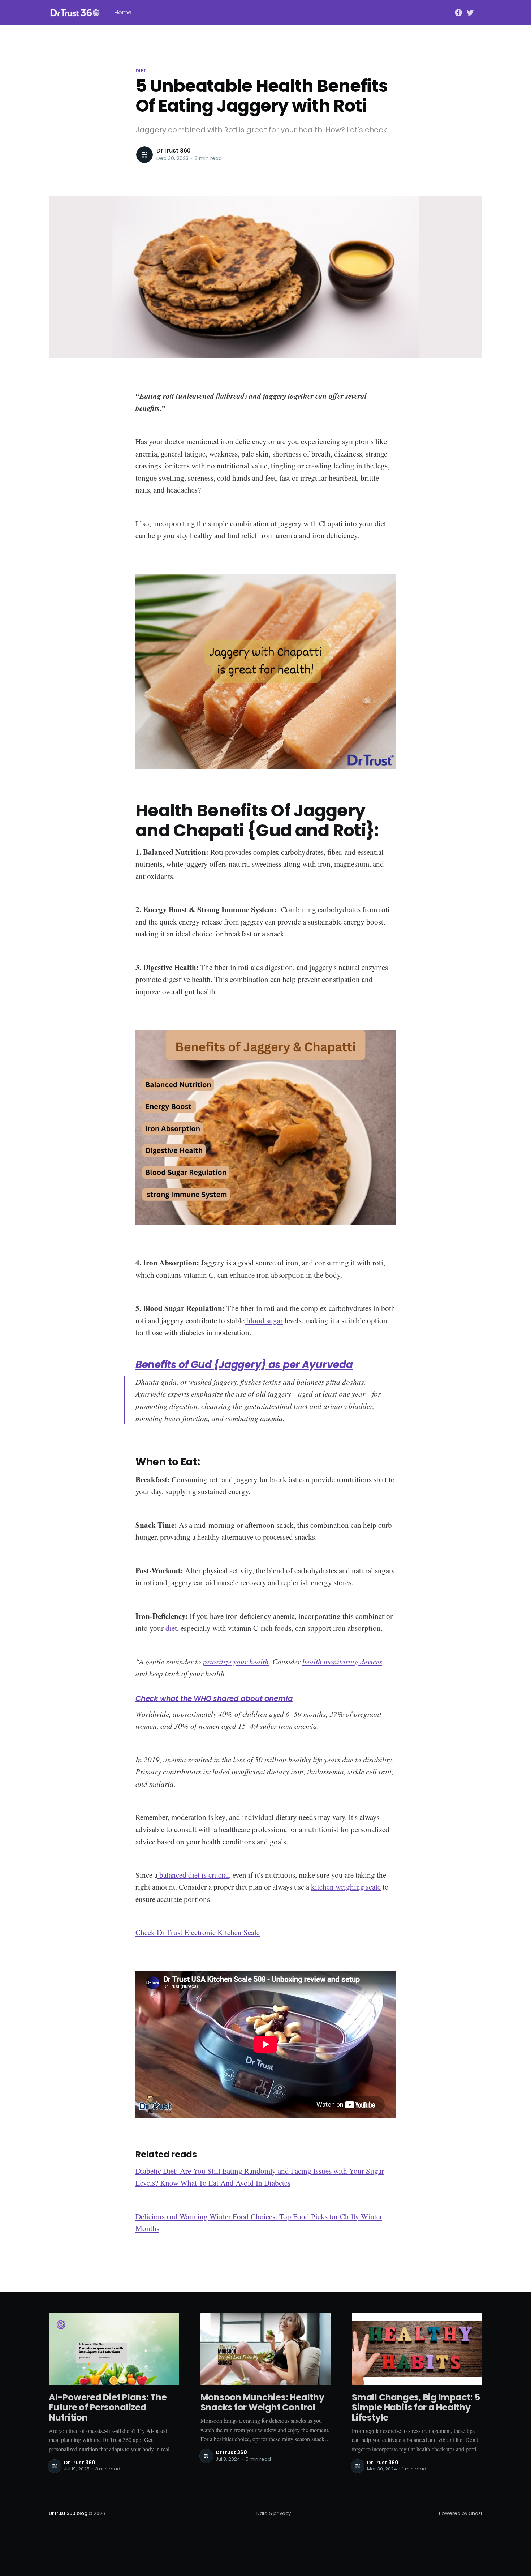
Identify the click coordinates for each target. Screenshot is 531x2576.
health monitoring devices (342, 1662)
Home (123, 12)
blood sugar (264, 1320)
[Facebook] (458, 12)
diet (171, 1628)
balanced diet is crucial (193, 1875)
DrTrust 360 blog (68, 2513)
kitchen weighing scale (346, 1887)
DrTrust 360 (174, 151)
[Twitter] (470, 12)
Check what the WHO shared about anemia (214, 1698)
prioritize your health (236, 1662)
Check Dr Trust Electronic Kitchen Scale (198, 1932)
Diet (141, 71)
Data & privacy (274, 2513)
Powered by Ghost (461, 2513)
